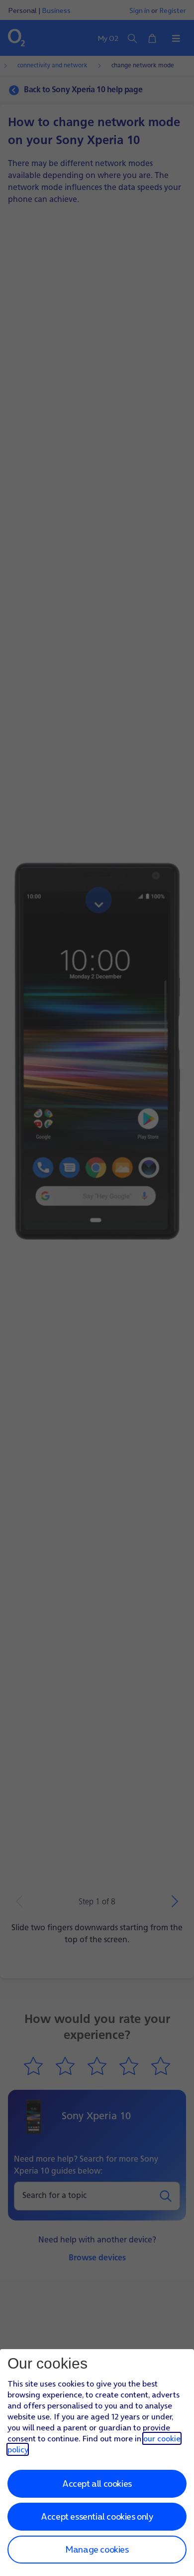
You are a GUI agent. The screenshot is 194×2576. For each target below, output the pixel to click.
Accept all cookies (97, 2484)
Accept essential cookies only (97, 2516)
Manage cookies (97, 2549)
